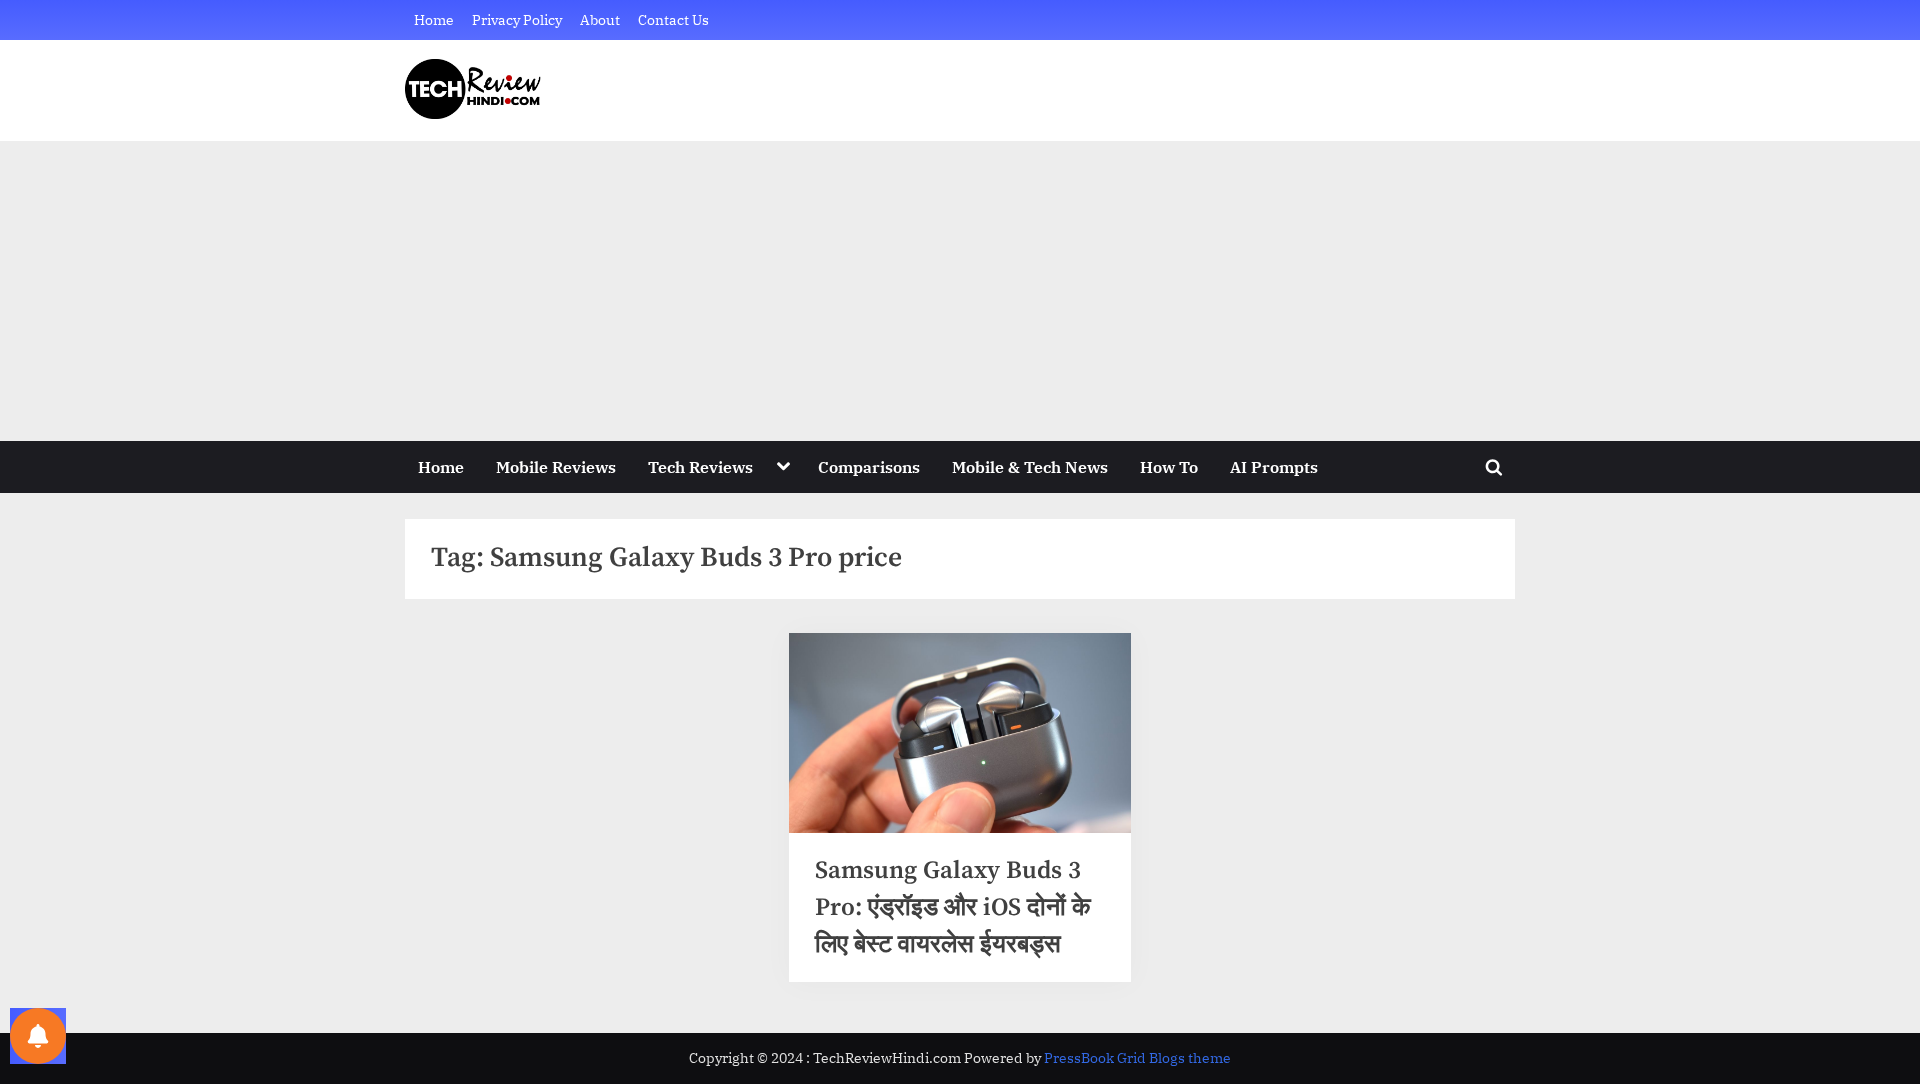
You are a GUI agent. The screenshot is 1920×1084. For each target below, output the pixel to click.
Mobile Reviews (556, 466)
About (600, 19)
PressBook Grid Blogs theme (1137, 1058)
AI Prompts (1274, 466)
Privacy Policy (517, 19)
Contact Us (673, 19)
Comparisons (869, 466)
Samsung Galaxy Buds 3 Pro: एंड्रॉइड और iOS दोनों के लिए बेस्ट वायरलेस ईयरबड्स (953, 907)
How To (1169, 466)
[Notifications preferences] (38, 1036)
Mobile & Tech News (1030, 466)
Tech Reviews (700, 466)
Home (434, 19)
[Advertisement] (960, 291)
